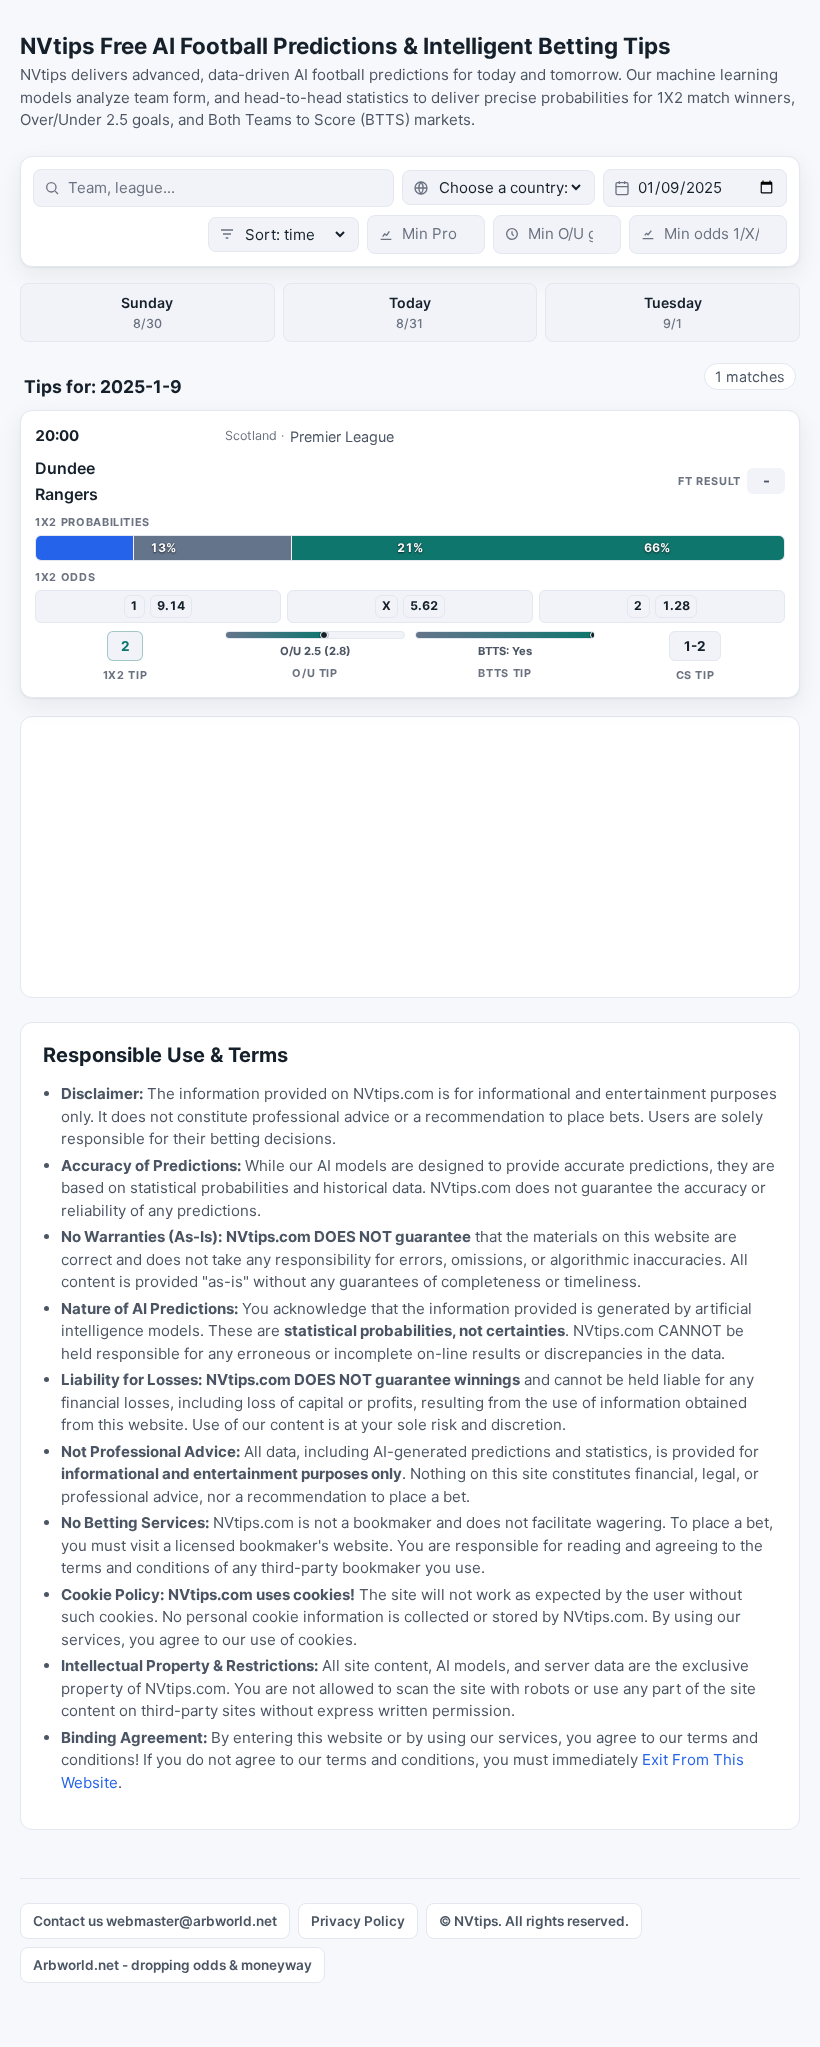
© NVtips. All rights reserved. (534, 1921)
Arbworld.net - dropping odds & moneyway (172, 1965)
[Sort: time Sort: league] (283, 234)
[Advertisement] (410, 857)
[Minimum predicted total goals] (557, 234)
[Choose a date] (695, 188)
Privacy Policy (358, 1921)
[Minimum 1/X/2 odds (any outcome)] (708, 234)
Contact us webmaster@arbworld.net (155, 1921)
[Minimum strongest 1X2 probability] (426, 234)
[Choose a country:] (498, 187)
